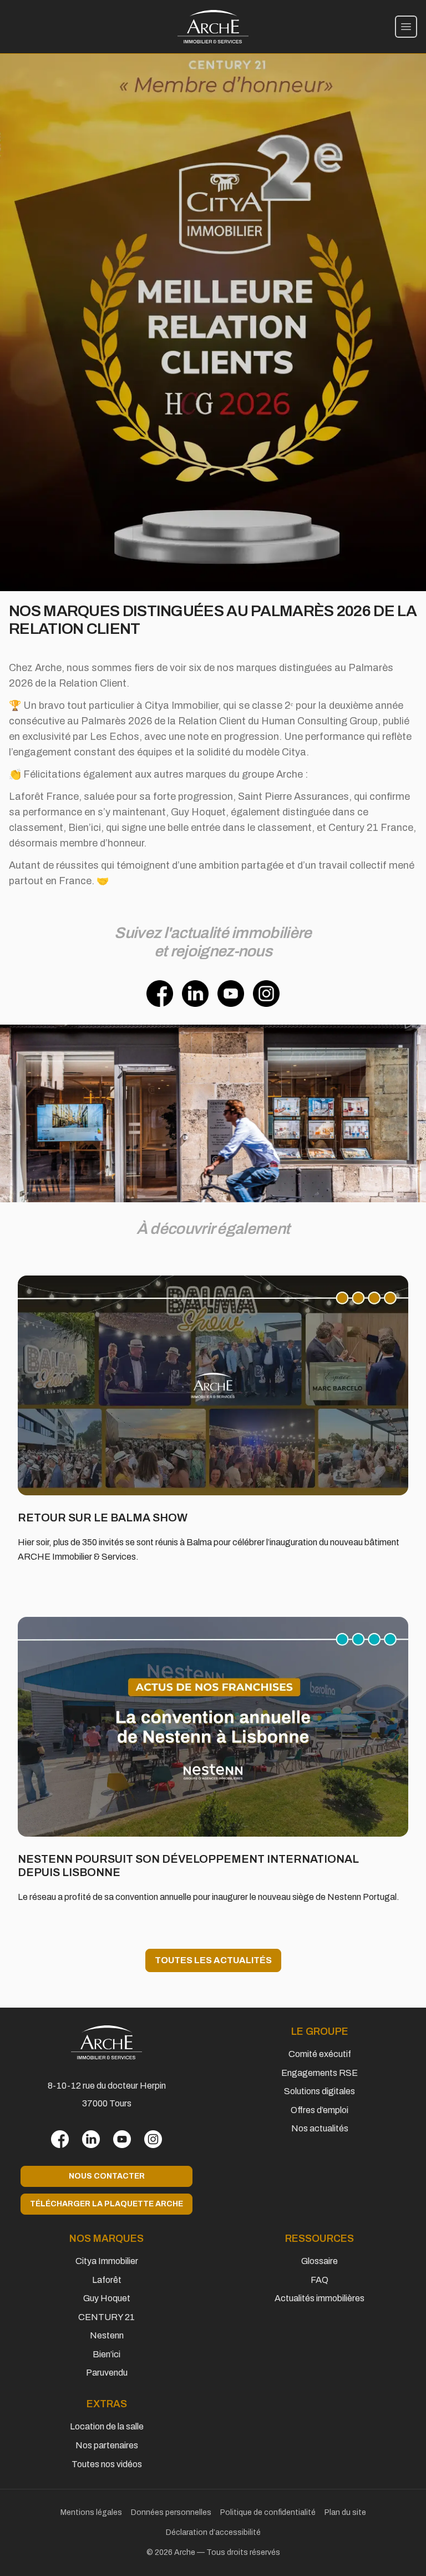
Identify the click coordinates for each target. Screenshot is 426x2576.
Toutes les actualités (213, 1960)
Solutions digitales (319, 2091)
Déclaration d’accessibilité (213, 2532)
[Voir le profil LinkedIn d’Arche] (91, 2139)
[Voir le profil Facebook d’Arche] (60, 2139)
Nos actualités (320, 2128)
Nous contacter (107, 2176)
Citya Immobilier (107, 2261)
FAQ (319, 2280)
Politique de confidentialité (268, 2512)
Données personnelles (171, 2512)
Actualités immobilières (319, 2298)
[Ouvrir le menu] (406, 27)
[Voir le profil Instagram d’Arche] (153, 2139)
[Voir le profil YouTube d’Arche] (122, 2139)
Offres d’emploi (319, 2110)
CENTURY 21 (106, 2317)
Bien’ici (106, 2354)
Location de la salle (107, 2426)
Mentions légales (91, 2512)
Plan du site (345, 2512)
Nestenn (107, 2335)
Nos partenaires (107, 2445)
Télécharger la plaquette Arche (106, 2204)
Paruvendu (107, 2373)
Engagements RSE (319, 2073)
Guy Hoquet (107, 2298)
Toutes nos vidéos (107, 2464)
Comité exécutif (320, 2054)
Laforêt (107, 2280)
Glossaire (319, 2261)
